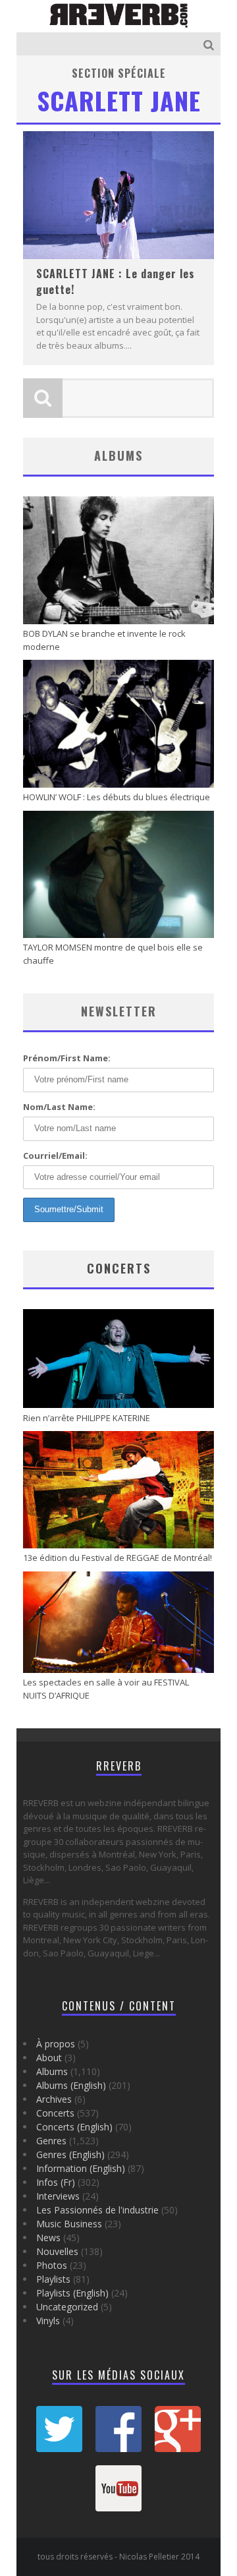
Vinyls (48, 2321)
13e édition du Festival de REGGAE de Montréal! (118, 1558)
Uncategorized (67, 2307)
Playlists (53, 2279)
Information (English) (81, 2168)
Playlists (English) (72, 2293)
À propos (56, 2044)
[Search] (210, 44)
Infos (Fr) (56, 2182)
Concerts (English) (74, 2127)
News (48, 2238)
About (49, 2058)
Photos (52, 2265)
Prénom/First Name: (67, 1058)
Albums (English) (71, 2085)
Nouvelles (57, 2251)
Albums (52, 2071)
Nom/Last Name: (59, 1107)
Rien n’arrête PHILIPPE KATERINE (87, 1418)
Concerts (119, 1268)
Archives (54, 2099)
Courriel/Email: (55, 1156)
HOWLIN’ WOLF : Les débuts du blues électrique (117, 797)
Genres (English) (70, 2154)
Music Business (69, 2224)
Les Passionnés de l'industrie (97, 2210)
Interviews (58, 2196)
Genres (51, 2141)
